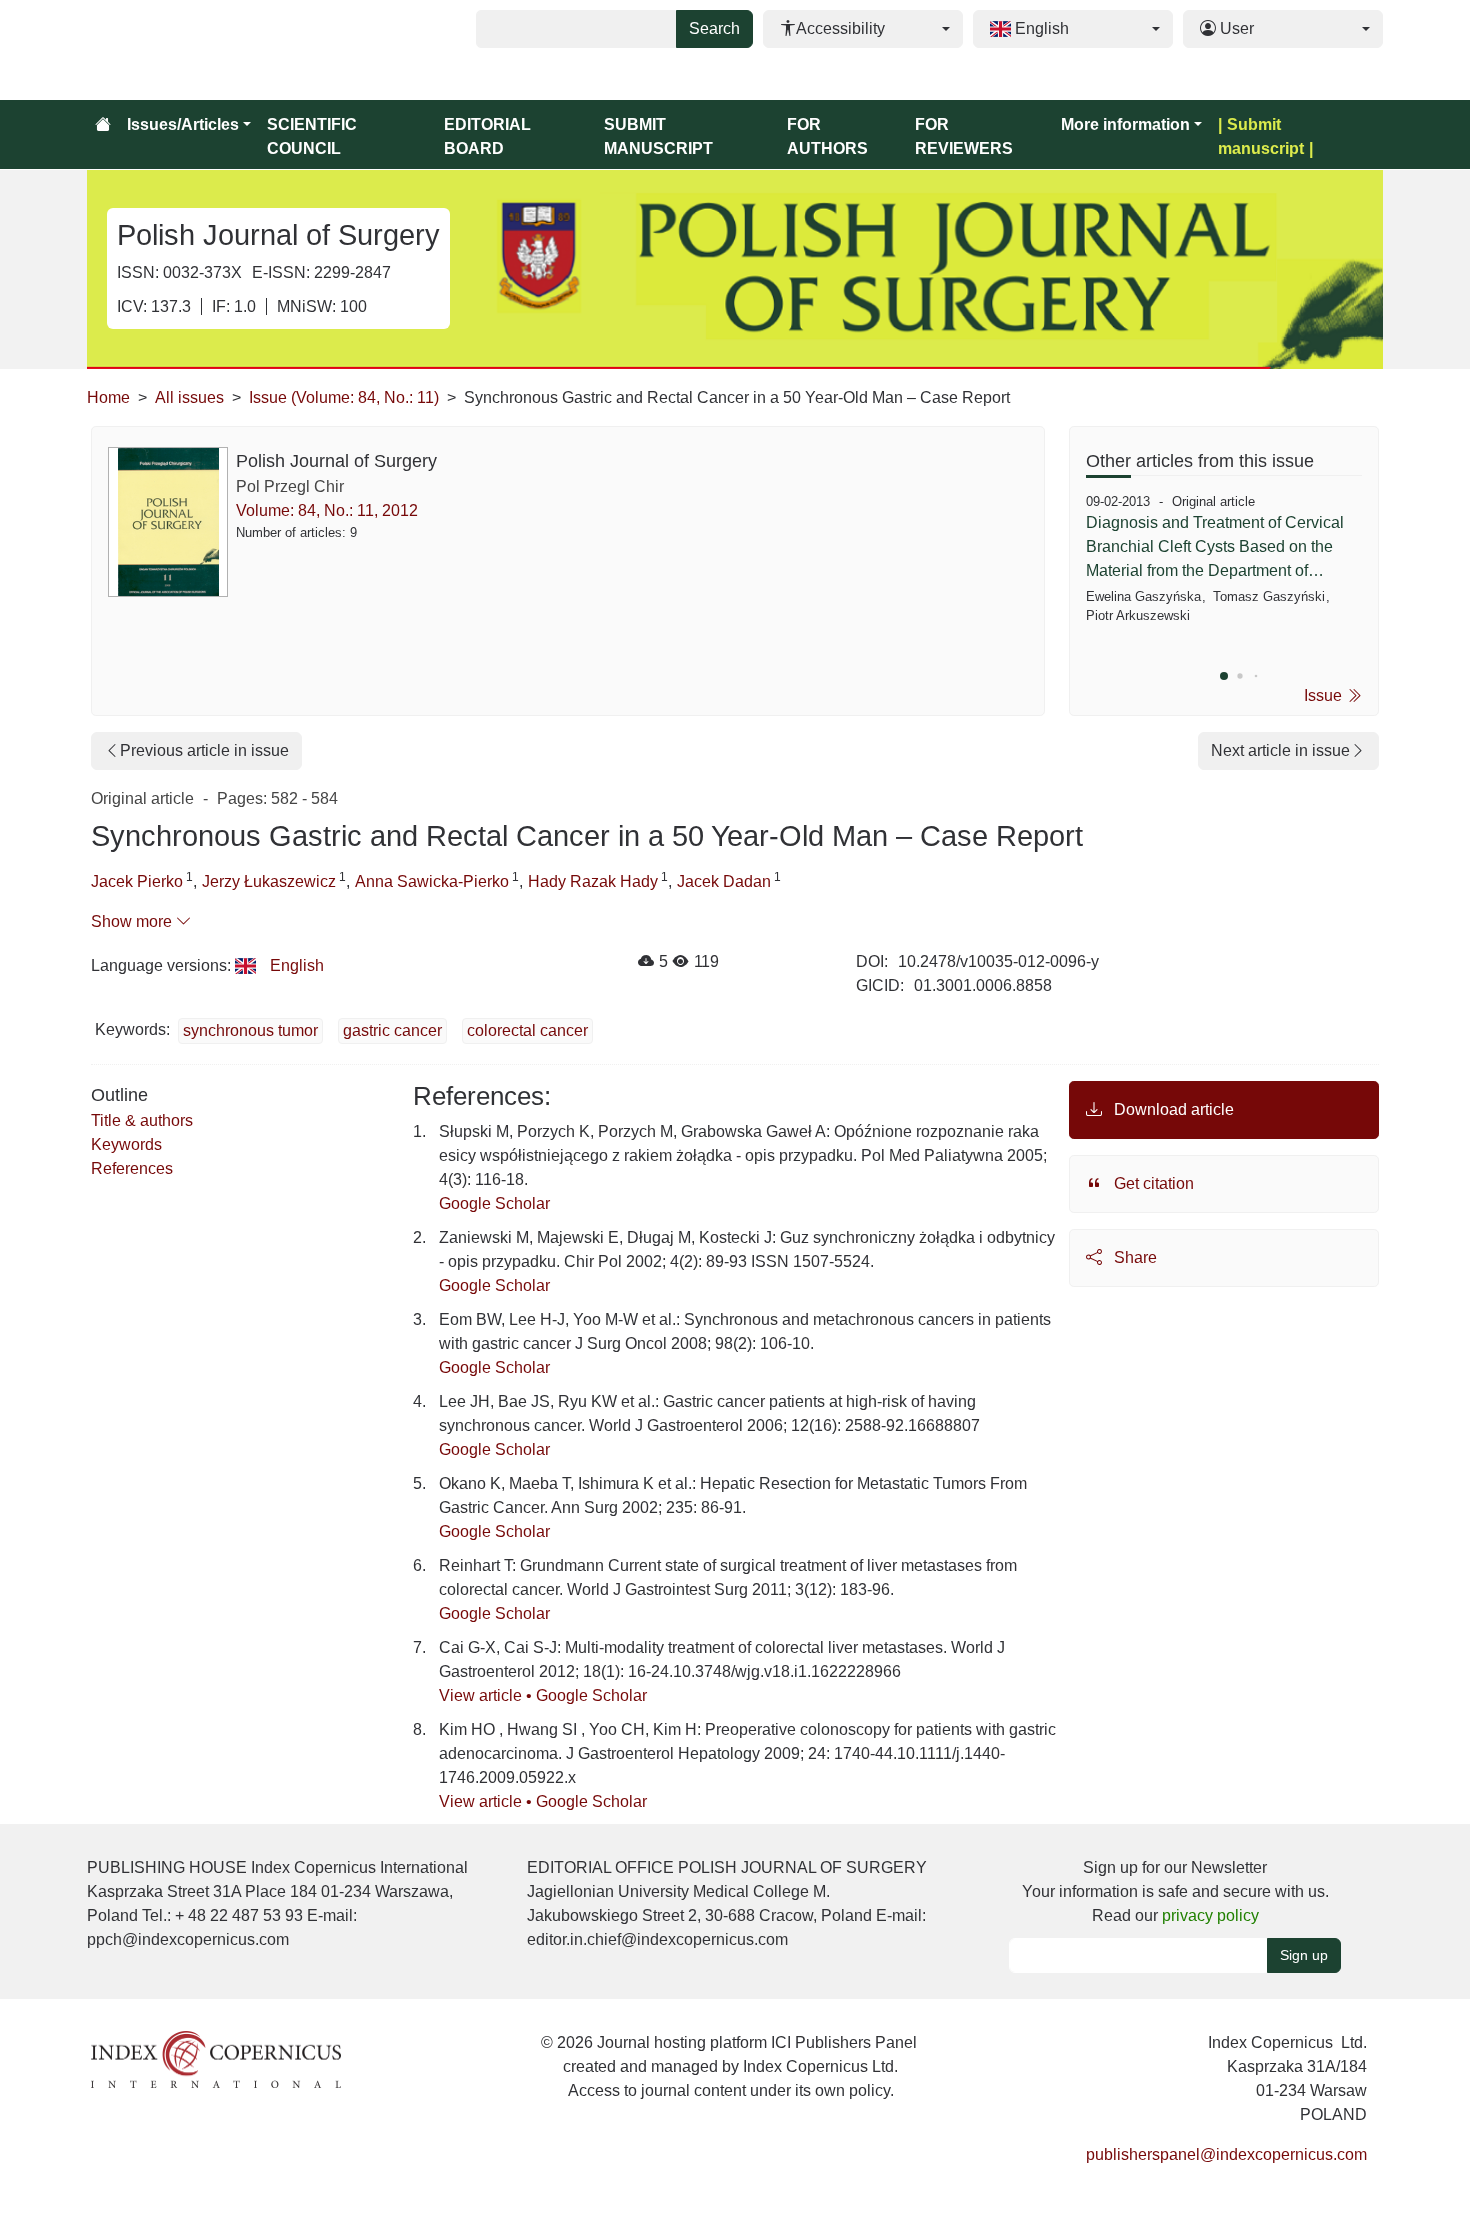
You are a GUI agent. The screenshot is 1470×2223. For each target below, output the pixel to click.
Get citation (1152, 1183)
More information (1125, 124)
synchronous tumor (250, 1030)
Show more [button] (133, 921)
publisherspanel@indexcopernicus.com (1226, 2154)
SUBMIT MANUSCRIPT (658, 136)
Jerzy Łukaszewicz (269, 881)
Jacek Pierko (137, 881)
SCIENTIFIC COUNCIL (312, 136)
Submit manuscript (1261, 136)
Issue (1325, 695)
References (132, 1168)
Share (1133, 1257)
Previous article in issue (204, 750)
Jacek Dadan (724, 881)
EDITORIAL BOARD (487, 136)
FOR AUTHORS (827, 136)
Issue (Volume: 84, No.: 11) (344, 397)
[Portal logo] (187, 50)
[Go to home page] (103, 125)
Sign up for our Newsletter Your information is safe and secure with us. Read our (1175, 1891)
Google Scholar (494, 1203)
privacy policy (1210, 1915)
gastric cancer (392, 1030)
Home (108, 397)
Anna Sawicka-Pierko (432, 881)
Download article (1172, 1109)
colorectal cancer (527, 1030)
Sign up (1304, 1955)
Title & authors (142, 1120)
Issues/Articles (183, 124)
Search (714, 28)
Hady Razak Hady (593, 881)
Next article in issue (1280, 750)
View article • (487, 1695)
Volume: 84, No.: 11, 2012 (327, 510)
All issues (189, 397)
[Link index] (216, 2057)
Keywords (126, 1144)
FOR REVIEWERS (964, 136)
